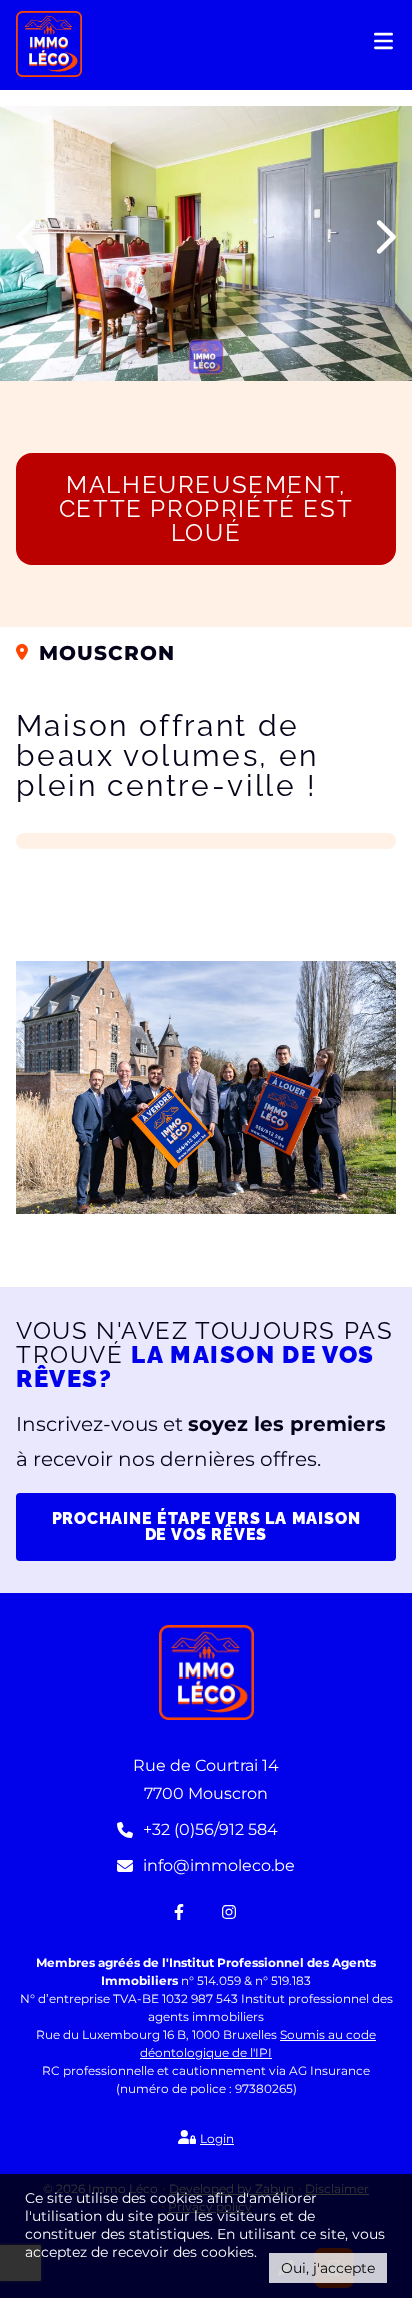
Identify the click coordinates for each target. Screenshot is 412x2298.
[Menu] (385, 46)
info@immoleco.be (219, 1865)
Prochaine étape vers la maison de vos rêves (206, 1526)
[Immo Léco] (49, 42)
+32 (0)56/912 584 (210, 1829)
